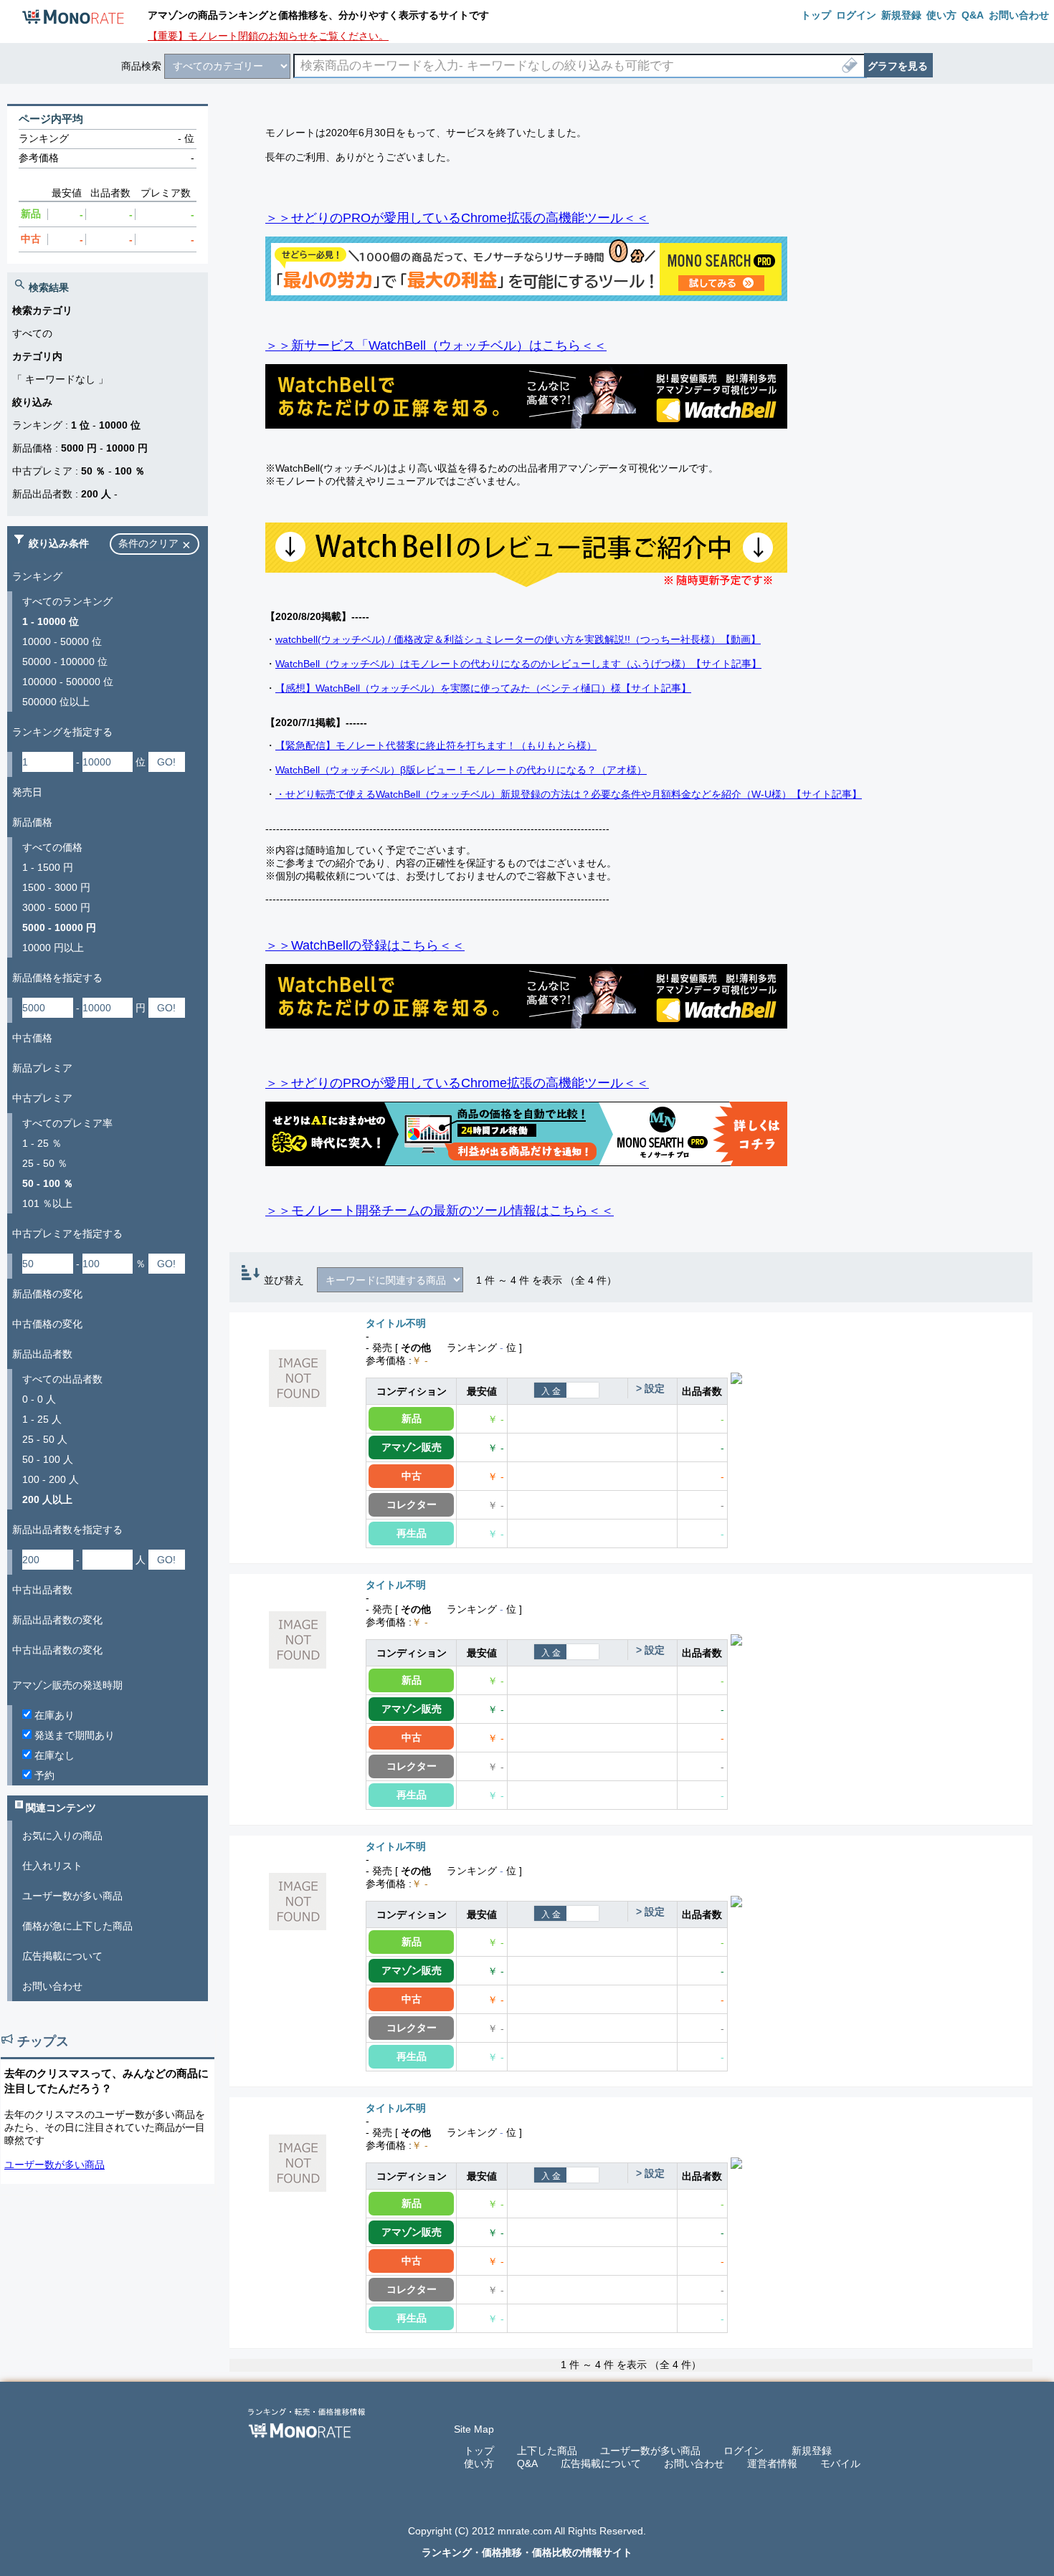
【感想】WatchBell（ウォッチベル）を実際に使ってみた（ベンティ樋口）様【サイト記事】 (483, 688)
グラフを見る (898, 66)
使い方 (479, 2463)
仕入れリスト (52, 1866)
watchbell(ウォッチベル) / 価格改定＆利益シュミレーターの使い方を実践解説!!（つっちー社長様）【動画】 (518, 639)
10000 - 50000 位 (62, 641)
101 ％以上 (47, 1203)
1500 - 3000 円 (56, 887)
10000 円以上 (53, 948)
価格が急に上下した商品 (77, 1926)
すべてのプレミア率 (67, 1123)
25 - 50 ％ (45, 1163)
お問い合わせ (52, 1986)
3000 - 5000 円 (56, 907)
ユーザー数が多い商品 (72, 1896)
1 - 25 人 (42, 1419)
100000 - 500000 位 (68, 682)
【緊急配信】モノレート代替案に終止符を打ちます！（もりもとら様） (436, 745)
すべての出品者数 (62, 1379)
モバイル (840, 2463)
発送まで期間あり (73, 1735)
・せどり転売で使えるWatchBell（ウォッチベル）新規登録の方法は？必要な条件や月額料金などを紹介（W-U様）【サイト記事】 (569, 794)
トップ (479, 2451)
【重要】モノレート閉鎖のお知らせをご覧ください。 (268, 36)
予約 (43, 1775)
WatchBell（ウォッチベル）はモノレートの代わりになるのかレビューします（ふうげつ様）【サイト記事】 (518, 664)
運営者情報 (772, 2463)
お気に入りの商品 (62, 1836)
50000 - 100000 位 (65, 662)
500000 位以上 (56, 702)
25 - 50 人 (45, 1439)
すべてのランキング (67, 601)
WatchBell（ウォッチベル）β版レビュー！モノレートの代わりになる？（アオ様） (461, 770)
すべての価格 (52, 847)
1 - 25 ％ (42, 1143)
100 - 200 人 (51, 1479)
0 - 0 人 (39, 1399)
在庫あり (53, 1715)
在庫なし (53, 1755)
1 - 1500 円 (48, 867)
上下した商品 (547, 2451)
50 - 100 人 (48, 1459)
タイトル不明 (396, 1323)
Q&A (527, 2463)
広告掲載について (62, 1956)
